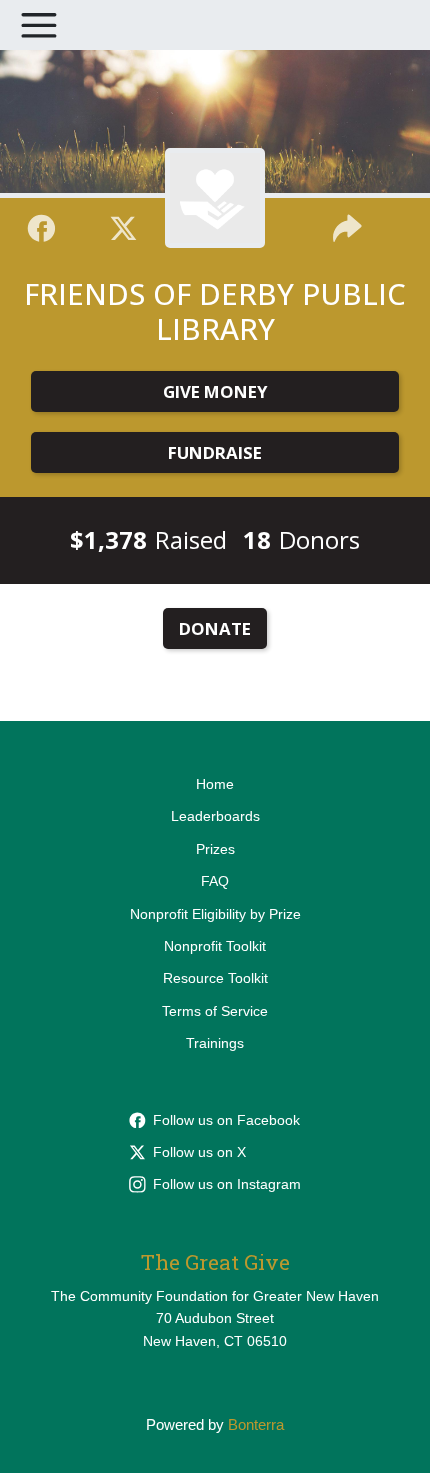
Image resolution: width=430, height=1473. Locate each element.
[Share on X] (123, 225)
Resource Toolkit (215, 978)
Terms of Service (215, 1011)
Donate (215, 628)
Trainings (215, 1043)
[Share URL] (347, 225)
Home (215, 784)
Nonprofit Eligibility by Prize (215, 914)
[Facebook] (41, 225)
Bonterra (256, 1424)
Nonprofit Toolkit (215, 946)
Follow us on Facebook (226, 1120)
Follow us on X (199, 1152)
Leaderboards (215, 816)
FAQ (215, 881)
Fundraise (215, 452)
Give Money (215, 391)
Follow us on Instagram (227, 1184)
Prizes (215, 849)
